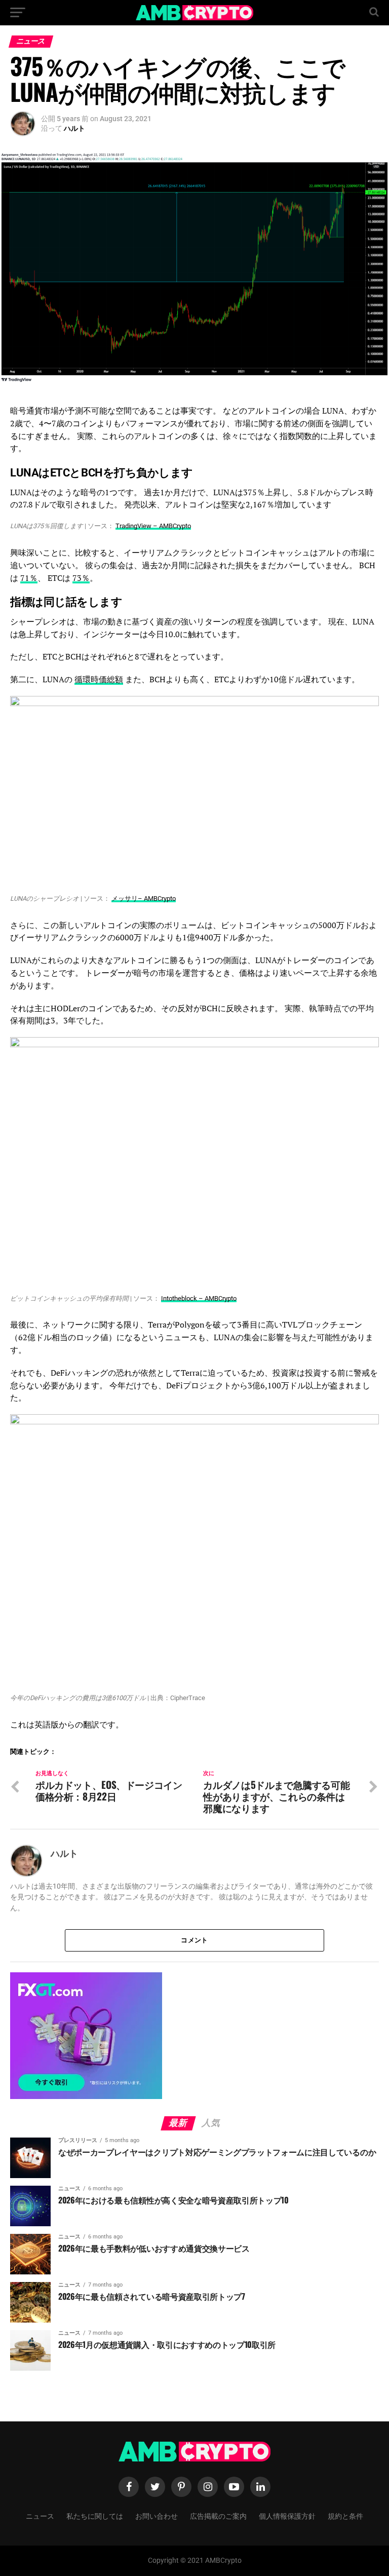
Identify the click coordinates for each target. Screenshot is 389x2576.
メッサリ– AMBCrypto (144, 898)
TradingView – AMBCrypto (153, 526)
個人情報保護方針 (287, 2515)
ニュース (40, 2515)
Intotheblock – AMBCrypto (199, 1298)
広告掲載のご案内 (218, 2515)
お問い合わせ (157, 2515)
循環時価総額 (99, 679)
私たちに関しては (95, 2515)
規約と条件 (345, 2515)
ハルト (74, 128)
